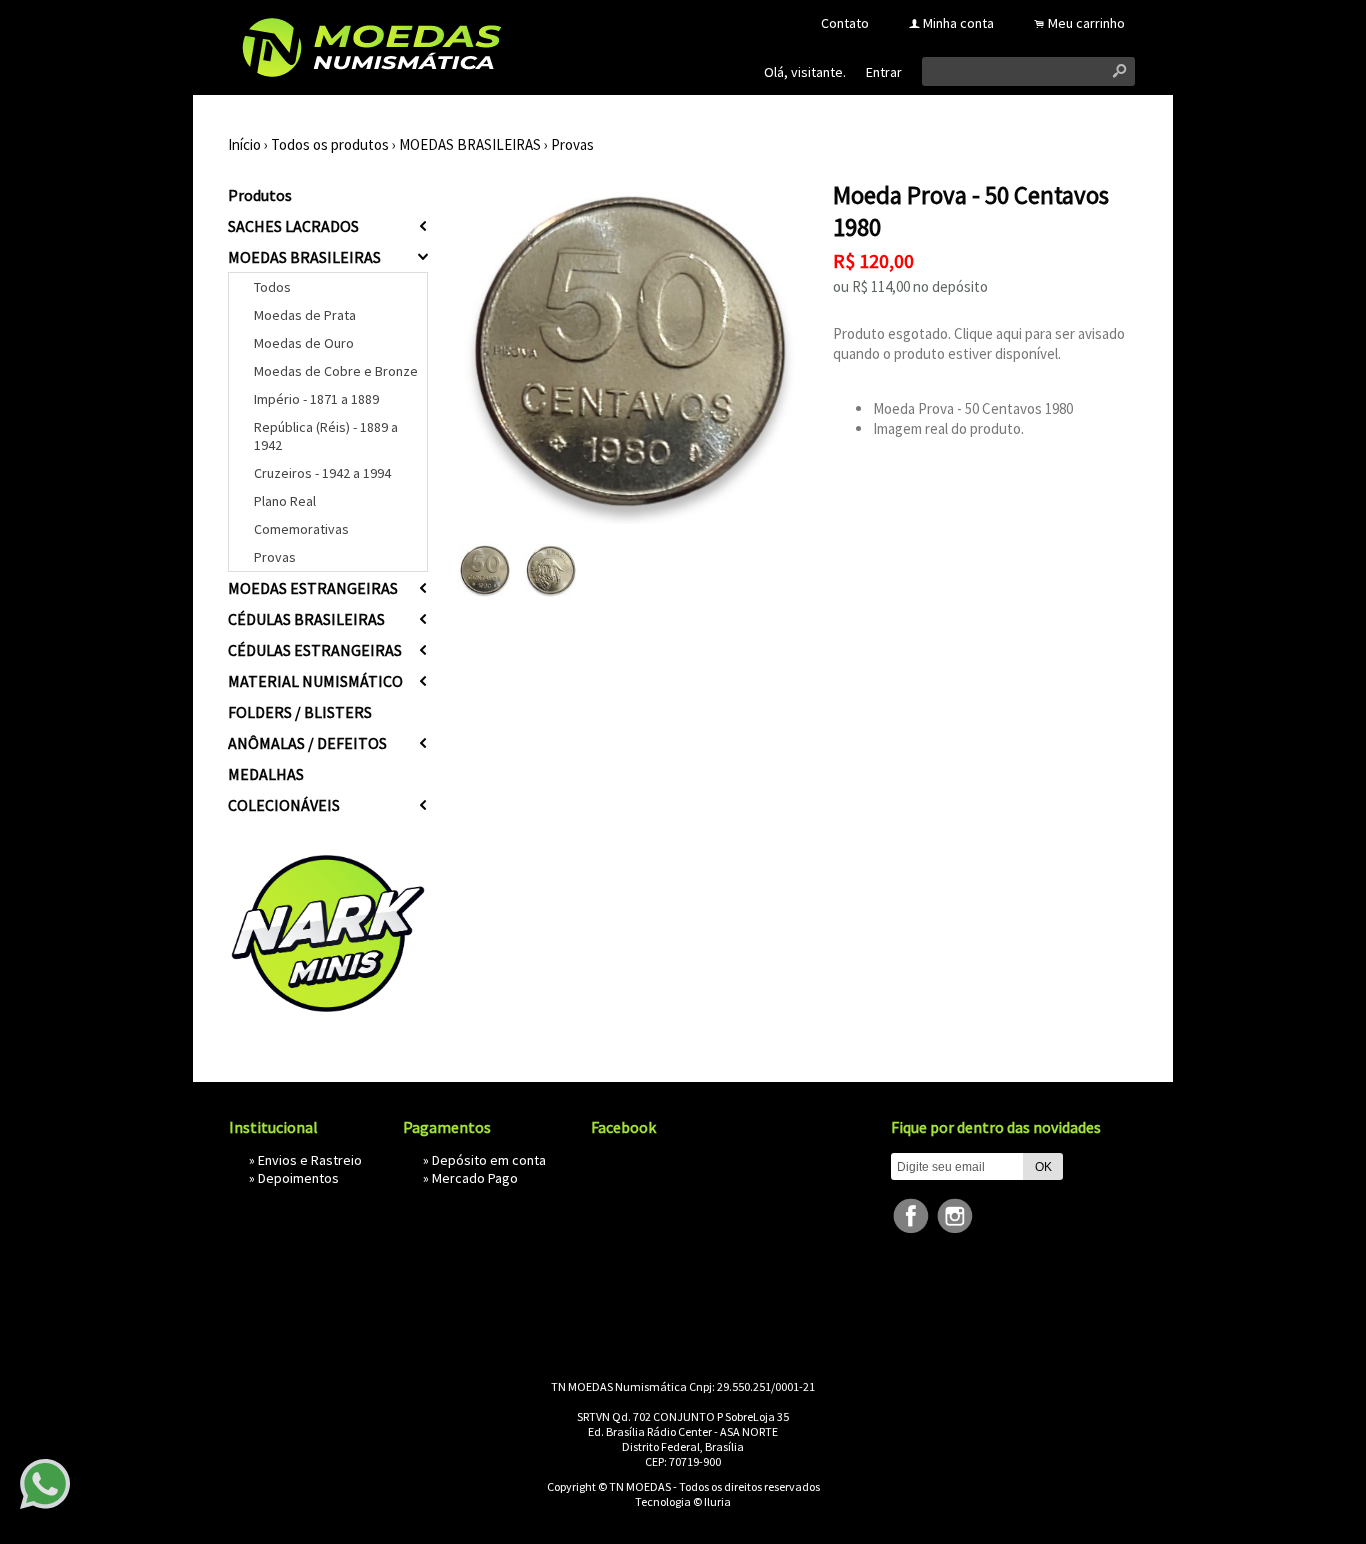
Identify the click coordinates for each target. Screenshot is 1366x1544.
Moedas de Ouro (304, 343)
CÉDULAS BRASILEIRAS (306, 619)
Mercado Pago (475, 1178)
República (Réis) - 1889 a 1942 (326, 436)
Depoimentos (298, 1178)
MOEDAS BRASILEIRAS (470, 144)
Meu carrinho (1086, 23)
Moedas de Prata (305, 315)
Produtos (260, 195)
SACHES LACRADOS (293, 226)
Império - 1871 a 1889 (316, 399)
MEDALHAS (266, 774)
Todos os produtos (330, 144)
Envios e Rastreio (310, 1160)
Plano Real (285, 501)
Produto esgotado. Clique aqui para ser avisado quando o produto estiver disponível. (979, 343)
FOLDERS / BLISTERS (300, 712)
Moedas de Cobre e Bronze (336, 371)
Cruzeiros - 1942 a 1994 (322, 473)
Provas (572, 144)
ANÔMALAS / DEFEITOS (307, 743)
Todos (272, 287)
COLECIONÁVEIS (284, 805)
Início (244, 144)
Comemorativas (301, 529)
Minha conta (958, 23)
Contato (845, 23)
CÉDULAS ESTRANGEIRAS (315, 650)
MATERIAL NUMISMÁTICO (315, 681)
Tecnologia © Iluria (683, 1501)
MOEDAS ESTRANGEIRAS (313, 588)
